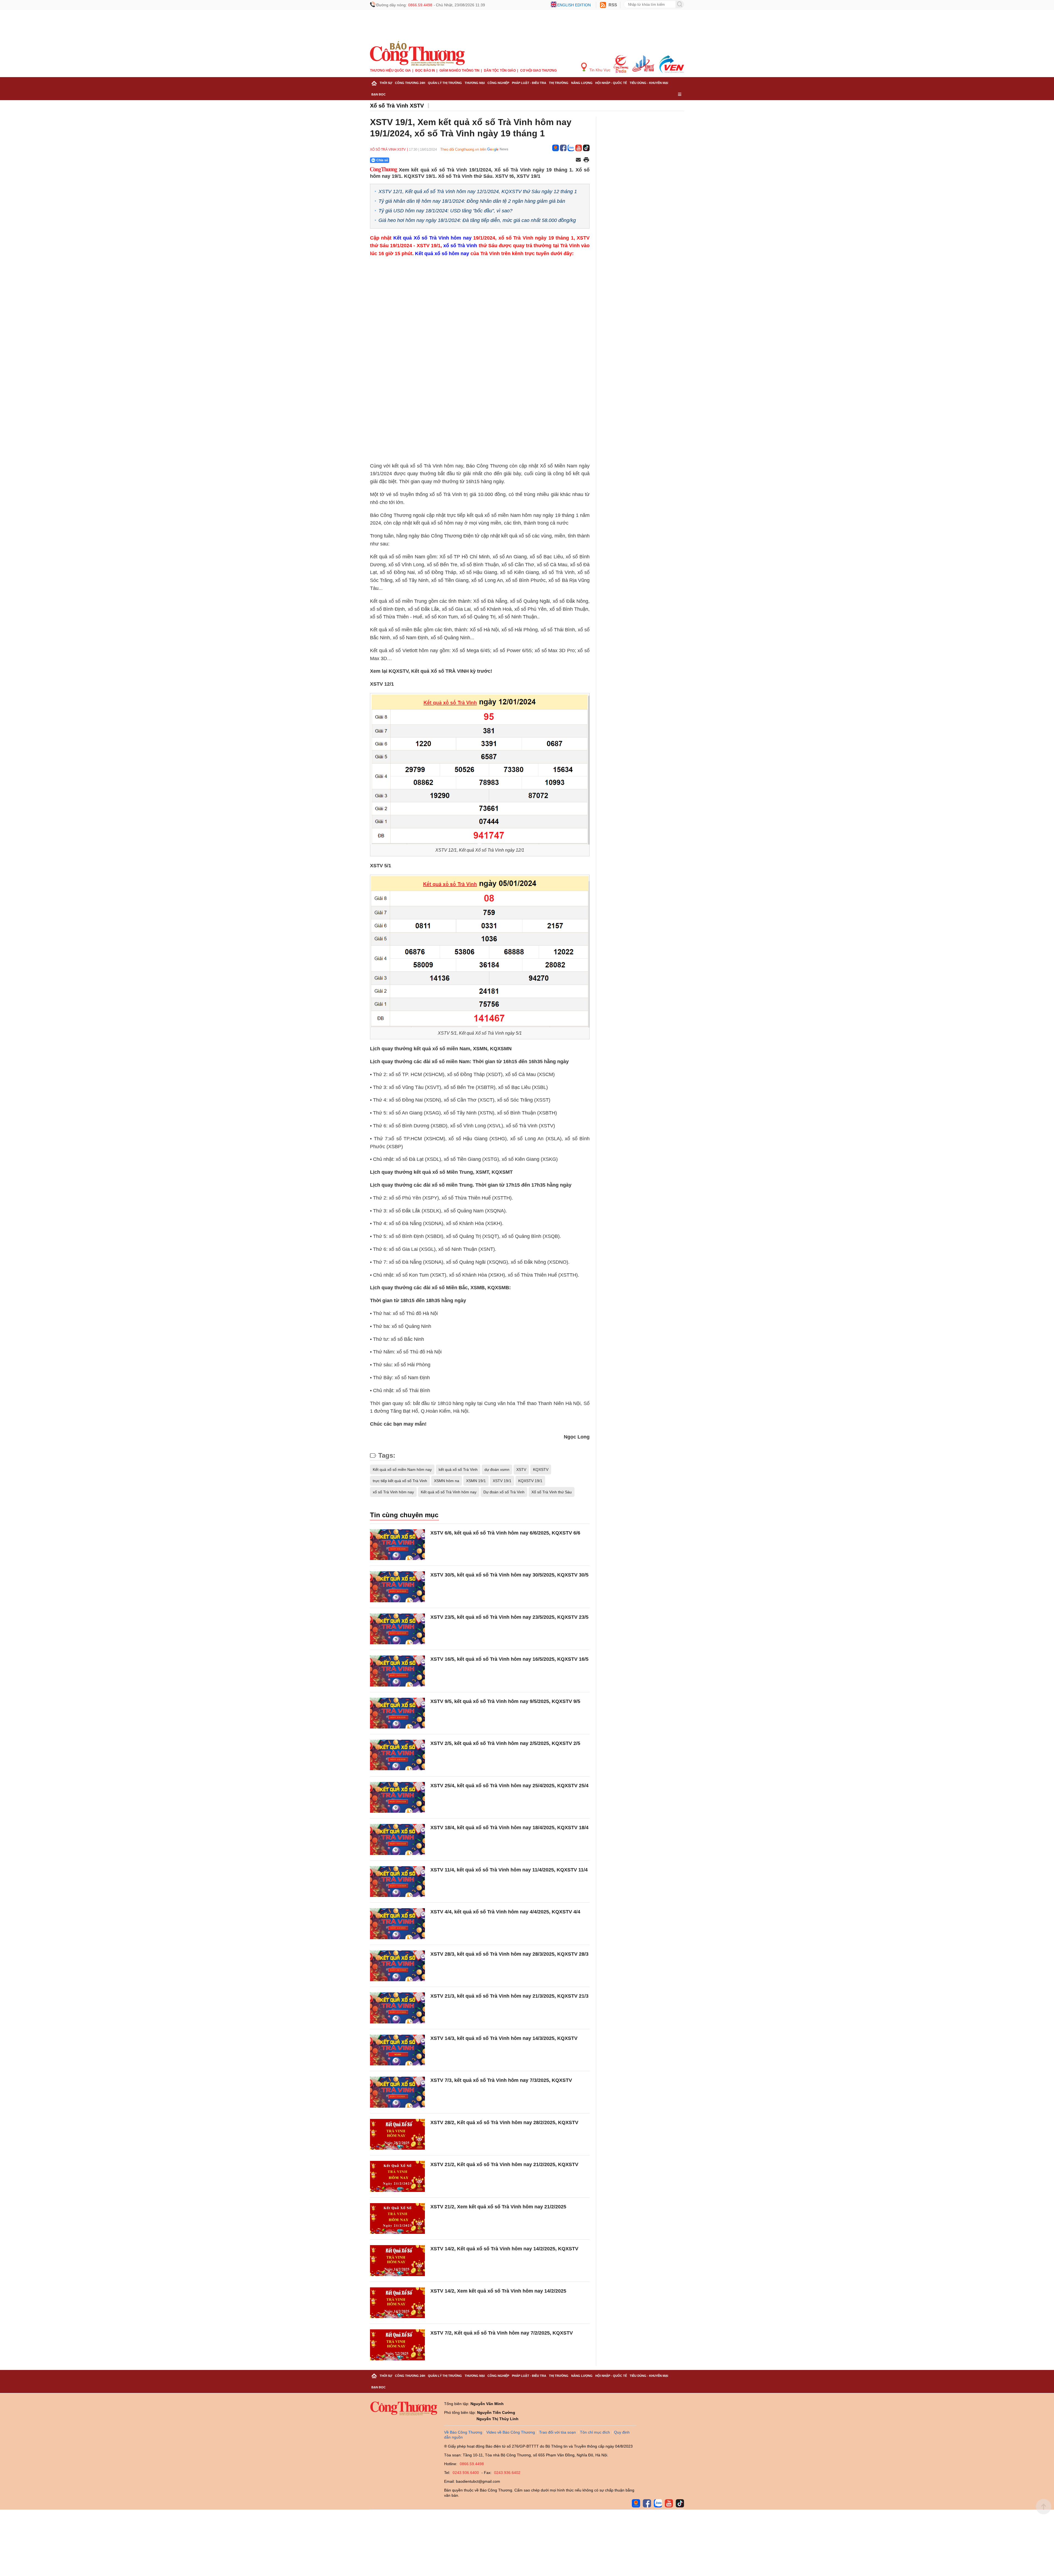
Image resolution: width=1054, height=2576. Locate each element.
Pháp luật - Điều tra (529, 83)
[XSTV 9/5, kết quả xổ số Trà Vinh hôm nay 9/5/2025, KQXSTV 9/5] (397, 1713)
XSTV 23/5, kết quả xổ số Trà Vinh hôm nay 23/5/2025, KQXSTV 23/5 (509, 1617)
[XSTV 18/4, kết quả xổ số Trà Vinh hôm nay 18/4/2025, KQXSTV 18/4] (397, 1839)
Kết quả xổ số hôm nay (443, 254)
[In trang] (586, 160)
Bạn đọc (379, 94)
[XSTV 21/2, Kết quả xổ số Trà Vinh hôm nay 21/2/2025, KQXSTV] (397, 2176)
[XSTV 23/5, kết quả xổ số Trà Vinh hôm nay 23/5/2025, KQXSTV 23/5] (397, 1629)
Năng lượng (582, 83)
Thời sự (386, 83)
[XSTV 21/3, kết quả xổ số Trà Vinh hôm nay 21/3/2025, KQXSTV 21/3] (397, 2008)
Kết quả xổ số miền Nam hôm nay (402, 1469)
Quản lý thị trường (445, 83)
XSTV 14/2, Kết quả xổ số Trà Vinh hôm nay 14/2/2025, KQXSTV (504, 2249)
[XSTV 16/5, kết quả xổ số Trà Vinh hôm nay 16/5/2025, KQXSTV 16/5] (397, 1671)
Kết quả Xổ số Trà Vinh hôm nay (432, 238)
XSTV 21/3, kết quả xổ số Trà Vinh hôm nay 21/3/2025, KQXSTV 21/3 (509, 1996)
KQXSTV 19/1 (530, 1481)
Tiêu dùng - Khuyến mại (649, 83)
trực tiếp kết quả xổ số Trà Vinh (400, 1481)
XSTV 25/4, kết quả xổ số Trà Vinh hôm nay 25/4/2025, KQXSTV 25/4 (509, 1786)
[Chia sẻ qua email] (578, 160)
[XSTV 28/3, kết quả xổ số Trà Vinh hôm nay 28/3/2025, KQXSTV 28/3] (397, 1966)
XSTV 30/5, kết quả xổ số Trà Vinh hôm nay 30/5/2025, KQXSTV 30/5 (509, 1575)
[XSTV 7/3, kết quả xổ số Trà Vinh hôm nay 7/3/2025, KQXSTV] (397, 2092)
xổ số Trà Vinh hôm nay (393, 1492)
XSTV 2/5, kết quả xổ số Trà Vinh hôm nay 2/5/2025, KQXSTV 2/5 (505, 1743)
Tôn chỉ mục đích (595, 2432)
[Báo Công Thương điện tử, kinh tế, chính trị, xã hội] (417, 53)
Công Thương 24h (410, 83)
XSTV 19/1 (502, 1481)
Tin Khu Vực (599, 70)
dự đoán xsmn (497, 1469)
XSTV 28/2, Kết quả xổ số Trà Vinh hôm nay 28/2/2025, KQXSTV (504, 2122)
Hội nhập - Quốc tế (611, 83)
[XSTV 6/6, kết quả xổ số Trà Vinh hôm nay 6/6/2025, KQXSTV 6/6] (397, 1545)
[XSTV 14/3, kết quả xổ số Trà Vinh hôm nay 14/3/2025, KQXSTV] (397, 2050)
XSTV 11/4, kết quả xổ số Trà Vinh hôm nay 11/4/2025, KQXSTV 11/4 (509, 1870)
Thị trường (559, 83)
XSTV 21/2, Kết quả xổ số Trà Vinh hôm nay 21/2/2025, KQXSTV (504, 2164)
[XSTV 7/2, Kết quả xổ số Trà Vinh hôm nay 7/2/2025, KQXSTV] (397, 2345)
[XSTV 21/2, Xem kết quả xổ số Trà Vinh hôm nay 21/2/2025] (397, 2219)
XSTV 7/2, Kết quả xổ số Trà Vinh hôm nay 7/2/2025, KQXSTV (502, 2333)
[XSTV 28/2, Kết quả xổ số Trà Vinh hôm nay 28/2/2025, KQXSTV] (397, 2134)
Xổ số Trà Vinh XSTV (397, 106)
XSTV (521, 1469)
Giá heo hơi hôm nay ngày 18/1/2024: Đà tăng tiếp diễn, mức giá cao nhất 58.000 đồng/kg (477, 220)
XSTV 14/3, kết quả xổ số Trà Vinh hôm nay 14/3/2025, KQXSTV (504, 2038)
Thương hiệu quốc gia (390, 71)
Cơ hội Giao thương (538, 71)
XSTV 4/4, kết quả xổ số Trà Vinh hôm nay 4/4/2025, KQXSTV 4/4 (505, 1912)
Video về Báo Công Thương (511, 2432)
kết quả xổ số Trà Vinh (458, 1469)
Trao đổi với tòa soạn (557, 2432)
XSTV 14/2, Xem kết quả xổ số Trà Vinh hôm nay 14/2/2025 (498, 2291)
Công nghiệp (498, 83)
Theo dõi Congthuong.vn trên (463, 149)
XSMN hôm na (447, 1481)
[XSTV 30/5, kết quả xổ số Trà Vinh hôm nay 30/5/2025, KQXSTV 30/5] (397, 1587)
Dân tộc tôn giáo (500, 71)
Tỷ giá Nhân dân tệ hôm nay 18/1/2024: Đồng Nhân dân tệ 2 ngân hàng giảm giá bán (472, 201)
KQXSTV (541, 1469)
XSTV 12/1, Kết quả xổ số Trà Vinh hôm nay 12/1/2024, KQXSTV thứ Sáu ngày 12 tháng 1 (478, 192)
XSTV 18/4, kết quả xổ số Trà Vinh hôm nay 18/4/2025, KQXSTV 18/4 (509, 1828)
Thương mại (475, 83)
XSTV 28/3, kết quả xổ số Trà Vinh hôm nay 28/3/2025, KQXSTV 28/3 (509, 1954)
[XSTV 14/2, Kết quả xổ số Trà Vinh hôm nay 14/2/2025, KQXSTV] (397, 2261)
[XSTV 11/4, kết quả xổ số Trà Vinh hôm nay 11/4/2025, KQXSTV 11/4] (397, 1882)
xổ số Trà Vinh (460, 246)
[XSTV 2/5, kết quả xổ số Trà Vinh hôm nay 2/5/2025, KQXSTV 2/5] (397, 1755)
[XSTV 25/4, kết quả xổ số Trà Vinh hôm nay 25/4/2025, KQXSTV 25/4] (397, 1797)
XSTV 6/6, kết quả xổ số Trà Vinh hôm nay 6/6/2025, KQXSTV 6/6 (505, 1533)
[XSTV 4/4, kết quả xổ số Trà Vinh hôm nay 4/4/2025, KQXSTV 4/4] (397, 1924)
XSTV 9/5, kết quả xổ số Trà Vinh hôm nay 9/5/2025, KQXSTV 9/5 (505, 1701)
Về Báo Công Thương (463, 2432)
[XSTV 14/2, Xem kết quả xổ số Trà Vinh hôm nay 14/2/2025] (397, 2303)
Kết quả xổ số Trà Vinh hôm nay (449, 1492)
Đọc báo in (425, 71)
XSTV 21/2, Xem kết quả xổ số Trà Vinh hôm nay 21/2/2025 (498, 2207)
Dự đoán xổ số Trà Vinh (504, 1492)
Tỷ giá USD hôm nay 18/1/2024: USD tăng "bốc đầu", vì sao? (445, 211)
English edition (574, 5)
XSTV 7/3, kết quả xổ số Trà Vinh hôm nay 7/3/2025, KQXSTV (501, 2080)
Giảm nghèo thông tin (459, 71)
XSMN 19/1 (476, 1481)
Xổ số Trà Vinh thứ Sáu (552, 1492)
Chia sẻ (382, 160)
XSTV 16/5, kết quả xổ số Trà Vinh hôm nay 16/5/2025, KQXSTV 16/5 (509, 1659)
